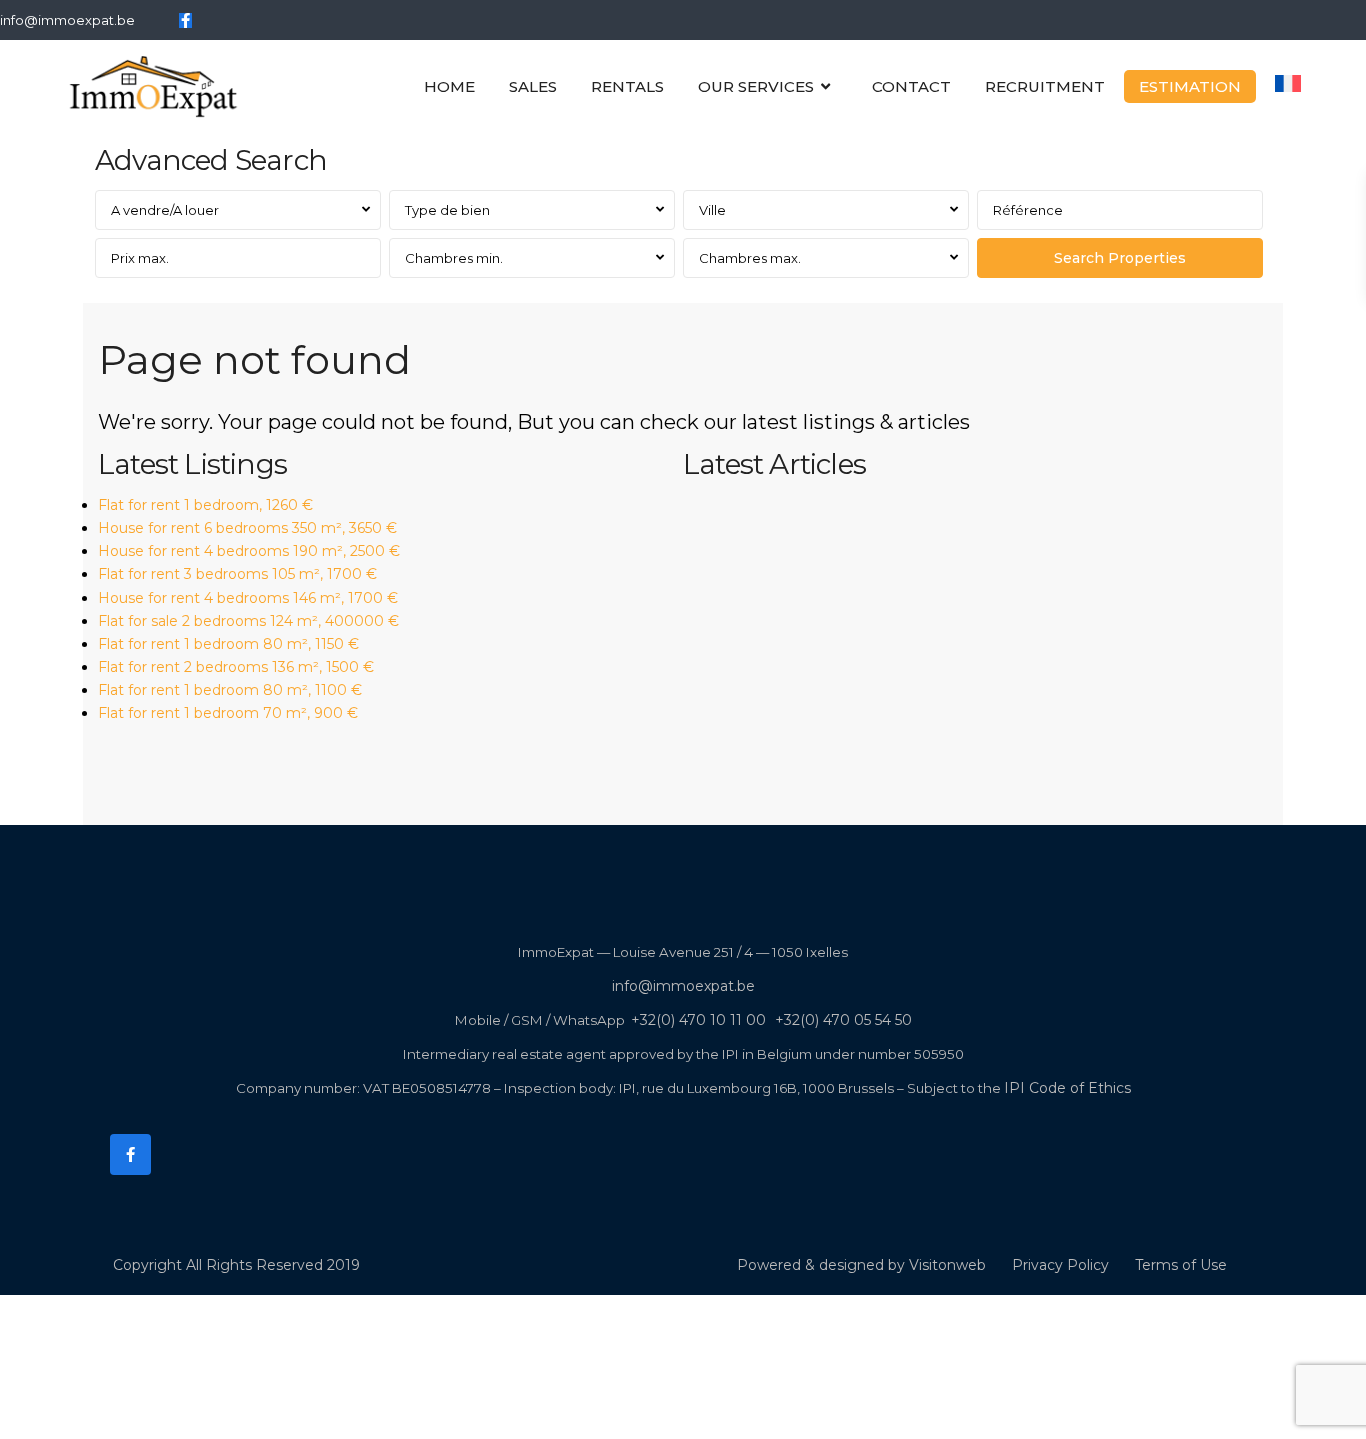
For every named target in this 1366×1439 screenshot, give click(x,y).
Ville (712, 210)
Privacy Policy (1060, 1265)
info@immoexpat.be (67, 20)
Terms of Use (1181, 1265)
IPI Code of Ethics (1067, 1088)
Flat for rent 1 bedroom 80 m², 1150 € (228, 644)
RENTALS (627, 86)
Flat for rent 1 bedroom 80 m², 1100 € (230, 690)
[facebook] (185, 20)
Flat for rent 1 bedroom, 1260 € (205, 505)
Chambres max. (750, 258)
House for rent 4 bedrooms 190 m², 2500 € (249, 551)
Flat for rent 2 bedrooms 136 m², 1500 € (236, 667)
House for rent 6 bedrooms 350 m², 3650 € (247, 528)
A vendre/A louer (165, 210)
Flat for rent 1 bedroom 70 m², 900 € (228, 713)
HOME (449, 86)
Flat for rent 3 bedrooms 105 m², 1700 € (237, 574)
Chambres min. (454, 258)
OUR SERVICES (756, 86)
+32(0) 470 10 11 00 (698, 1020)
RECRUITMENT (1045, 86)
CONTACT (911, 86)
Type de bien (447, 210)
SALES (533, 86)
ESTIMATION (1190, 86)
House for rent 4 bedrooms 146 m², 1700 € (248, 598)
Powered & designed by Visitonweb (861, 1265)
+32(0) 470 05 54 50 (843, 1020)
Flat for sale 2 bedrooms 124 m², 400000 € (248, 621)
